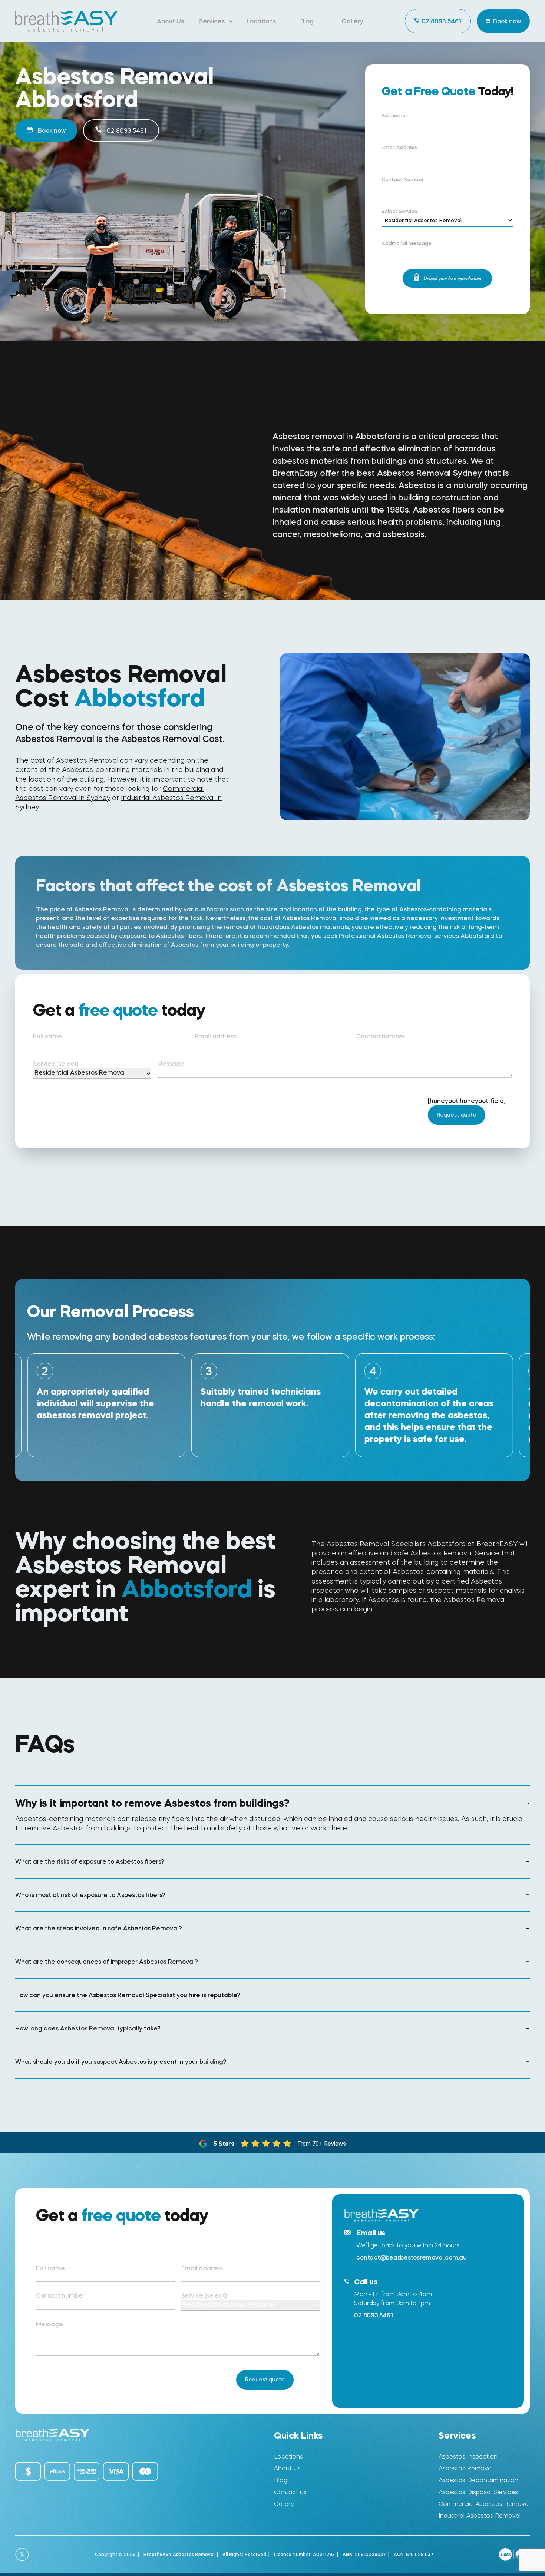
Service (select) (56, 1064)
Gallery (352, 21)
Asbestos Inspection (468, 2456)
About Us (170, 21)
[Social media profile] (22, 2555)
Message (171, 1064)
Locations (261, 21)
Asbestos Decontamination (478, 2480)
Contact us (290, 2492)
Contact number (381, 1036)
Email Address (399, 147)
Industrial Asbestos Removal (480, 2516)
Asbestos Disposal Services (478, 2492)
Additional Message (407, 243)
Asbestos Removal (466, 2468)
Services (212, 21)
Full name (394, 116)
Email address (215, 1036)
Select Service (399, 212)
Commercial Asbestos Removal (484, 2504)
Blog (307, 21)
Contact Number (403, 180)
